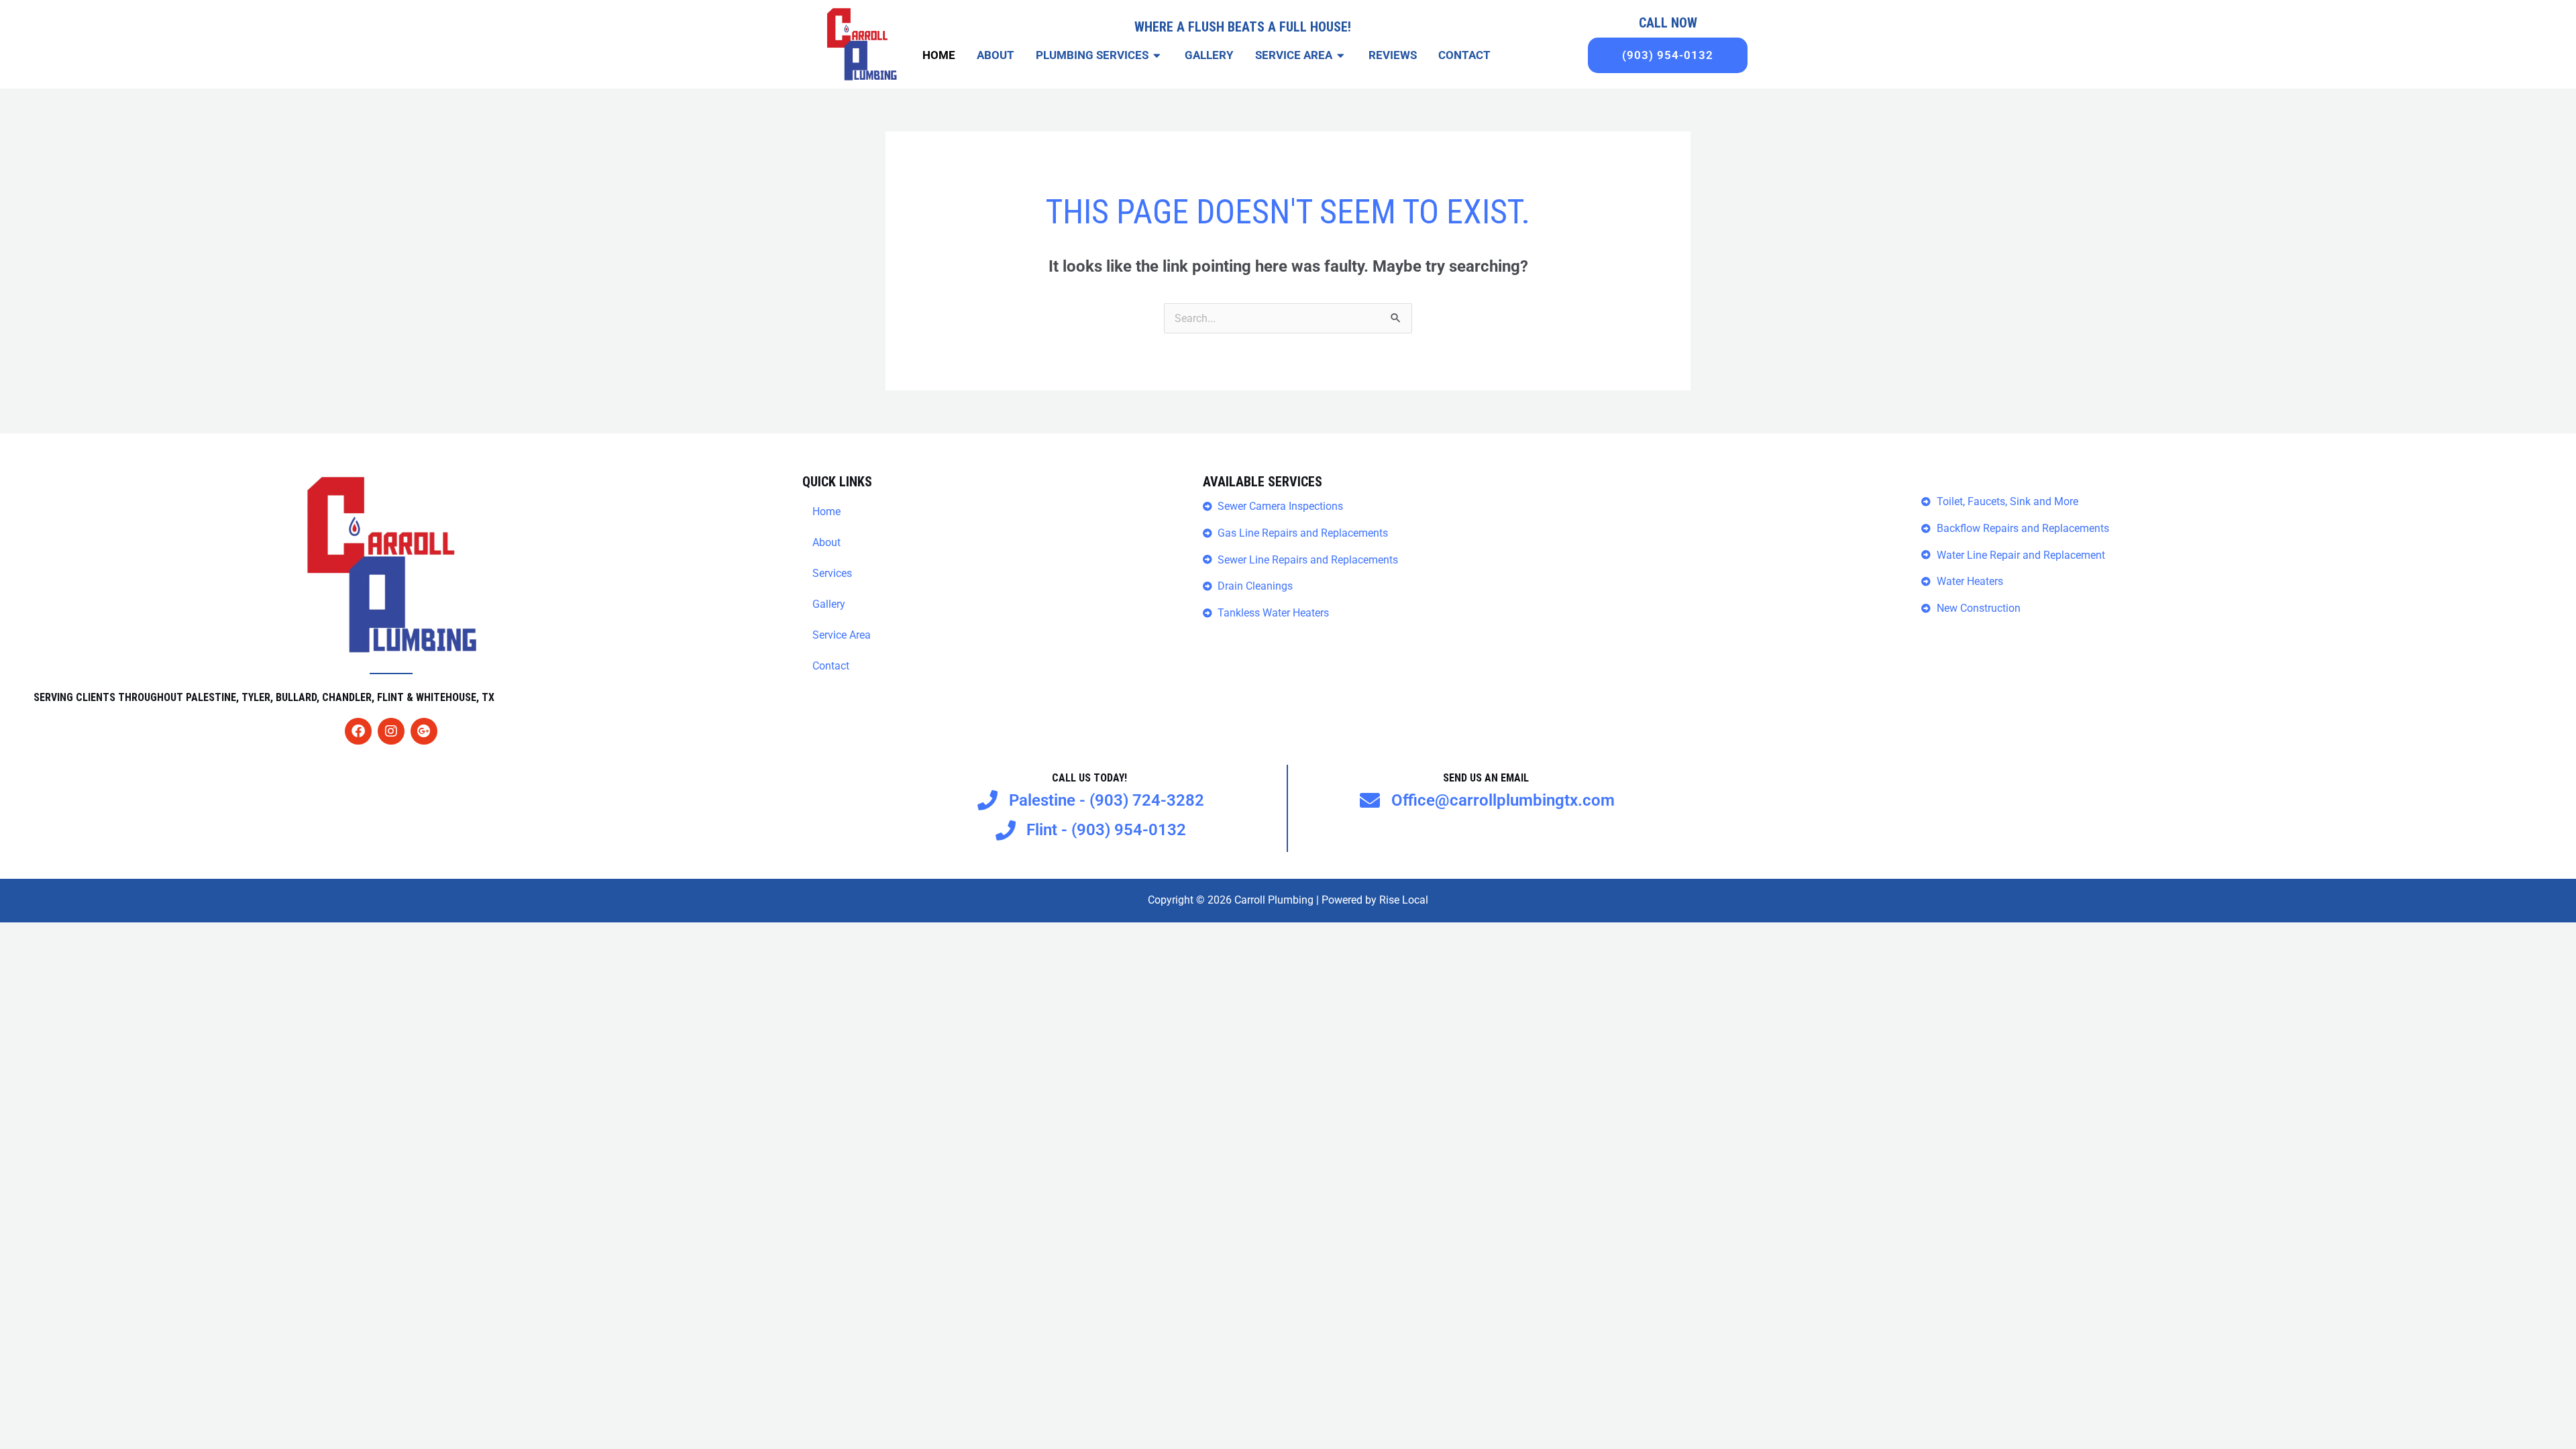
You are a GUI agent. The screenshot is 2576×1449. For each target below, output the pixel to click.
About (826, 542)
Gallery (829, 604)
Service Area (842, 635)
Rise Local (1404, 900)
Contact (831, 666)
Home (826, 512)
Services (832, 573)
